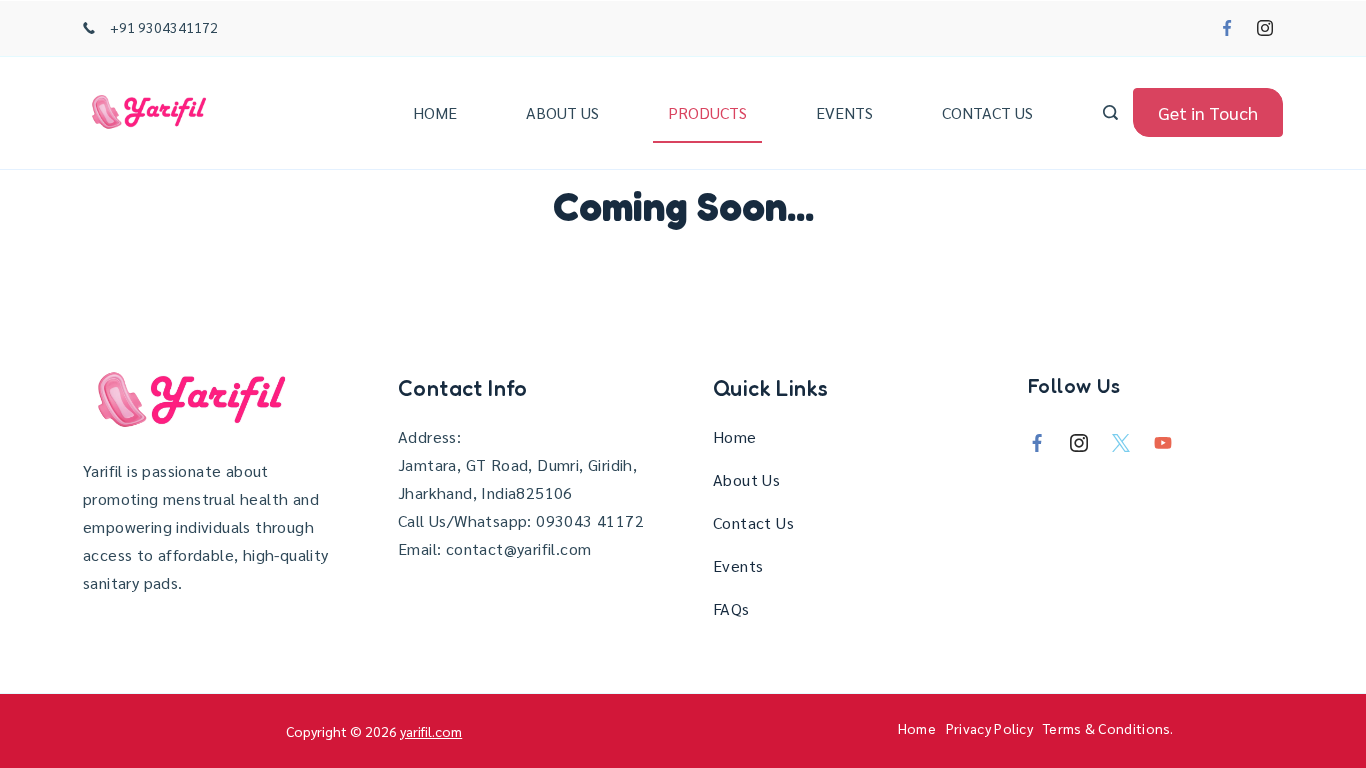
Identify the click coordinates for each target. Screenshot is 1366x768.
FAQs (731, 608)
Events (844, 112)
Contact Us (987, 112)
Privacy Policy (989, 728)
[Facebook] (1227, 28)
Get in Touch (1208, 112)
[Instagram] (1265, 28)
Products (707, 112)
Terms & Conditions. (1108, 728)
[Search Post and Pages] (1110, 112)
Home (435, 112)
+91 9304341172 (164, 27)
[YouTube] (1163, 443)
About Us (562, 112)
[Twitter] (1121, 443)
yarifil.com (431, 731)
